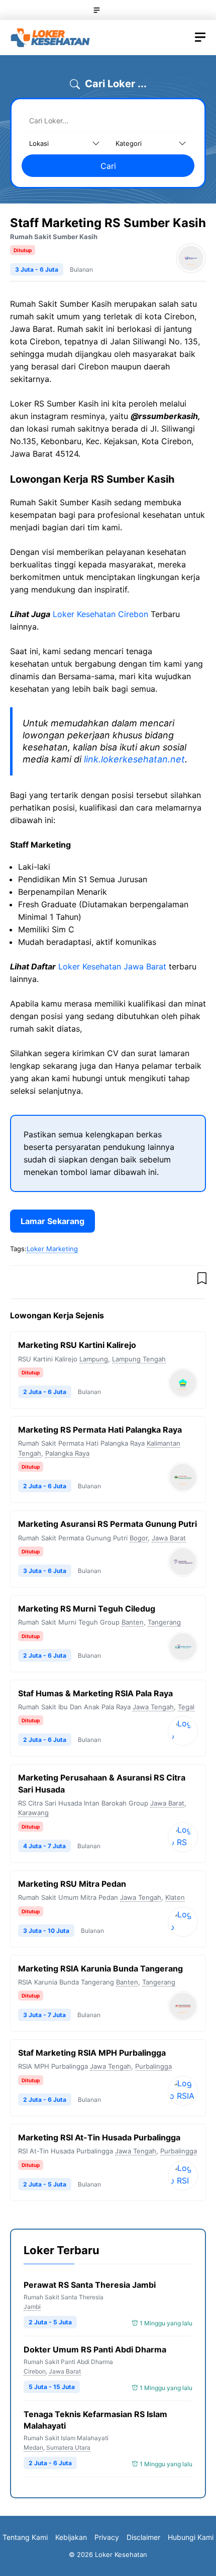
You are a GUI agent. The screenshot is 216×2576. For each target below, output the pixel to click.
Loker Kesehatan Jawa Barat (112, 966)
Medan (33, 2447)
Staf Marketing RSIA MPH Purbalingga (92, 2053)
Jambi (32, 2307)
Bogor (139, 1538)
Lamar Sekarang (52, 1221)
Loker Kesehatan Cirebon (100, 614)
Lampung (94, 1359)
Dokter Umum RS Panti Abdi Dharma (95, 2349)
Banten (133, 1622)
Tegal (186, 1707)
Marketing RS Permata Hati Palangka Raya (100, 1430)
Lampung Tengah (139, 1359)
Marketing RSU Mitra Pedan (72, 1884)
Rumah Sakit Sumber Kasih (54, 237)
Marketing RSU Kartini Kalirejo (77, 1345)
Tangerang (164, 1622)
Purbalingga (153, 2066)
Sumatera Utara (68, 2447)
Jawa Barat (169, 1538)
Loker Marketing (52, 1249)
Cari (108, 166)
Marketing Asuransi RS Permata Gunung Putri (107, 1524)
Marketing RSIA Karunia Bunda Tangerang (100, 1968)
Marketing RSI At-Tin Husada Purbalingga (99, 2137)
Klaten (175, 1897)
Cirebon (35, 2371)
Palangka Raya (67, 1453)
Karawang (33, 1813)
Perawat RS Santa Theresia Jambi (90, 2285)
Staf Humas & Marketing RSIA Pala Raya (95, 1693)
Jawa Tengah (153, 1707)
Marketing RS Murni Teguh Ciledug (87, 1609)
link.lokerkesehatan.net (134, 759)
